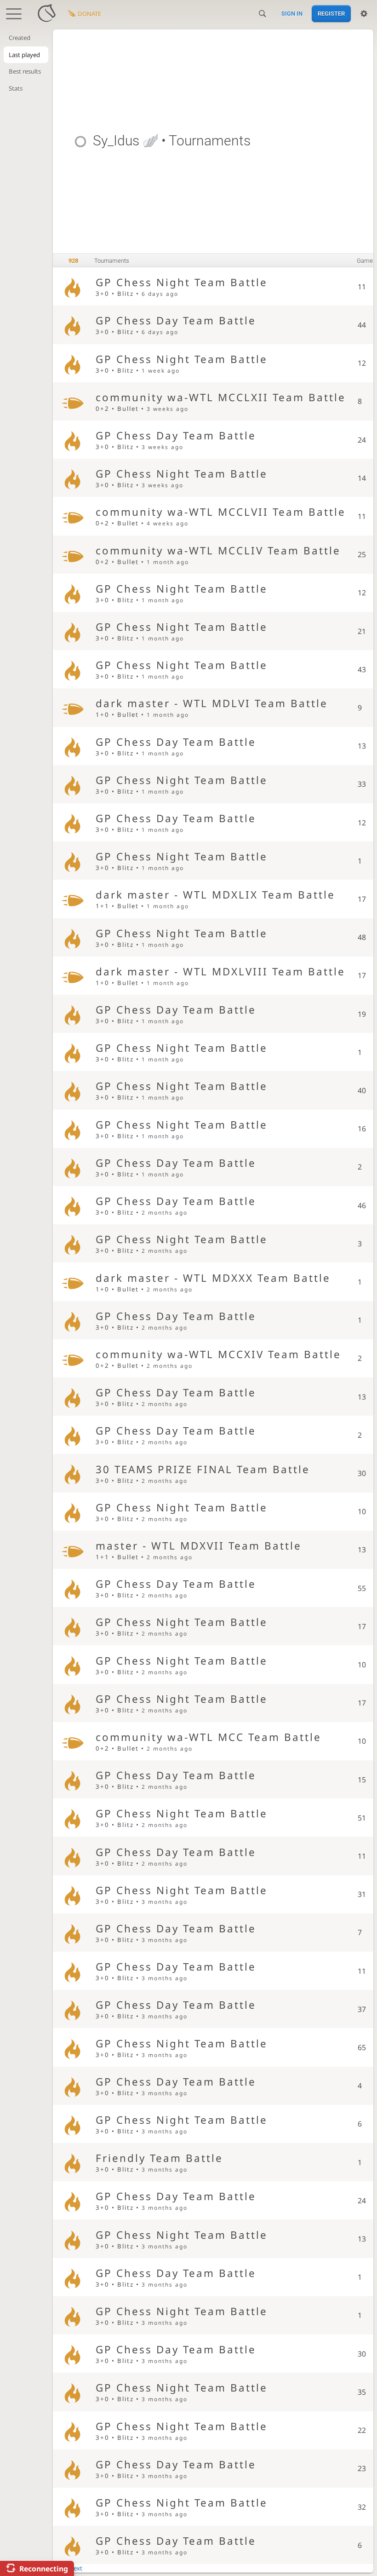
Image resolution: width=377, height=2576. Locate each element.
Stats (16, 88)
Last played (24, 55)
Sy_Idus (116, 141)
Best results (25, 71)
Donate (89, 14)
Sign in (292, 14)
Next (76, 2568)
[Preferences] (364, 14)
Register (331, 14)
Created (20, 38)
